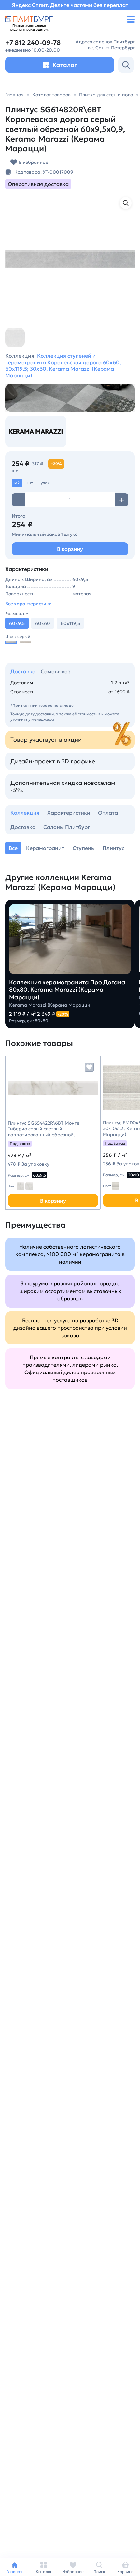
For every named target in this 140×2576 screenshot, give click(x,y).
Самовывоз (56, 671)
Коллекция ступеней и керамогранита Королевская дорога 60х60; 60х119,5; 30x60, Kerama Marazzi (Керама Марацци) (63, 365)
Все (13, 848)
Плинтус (113, 848)
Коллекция (25, 813)
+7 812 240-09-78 (33, 43)
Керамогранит (45, 848)
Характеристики (69, 813)
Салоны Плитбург (67, 827)
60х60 (43, 623)
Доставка (23, 671)
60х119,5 (70, 623)
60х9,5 (39, 1175)
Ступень (83, 848)
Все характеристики (28, 604)
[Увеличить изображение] (126, 203)
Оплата (108, 813)
